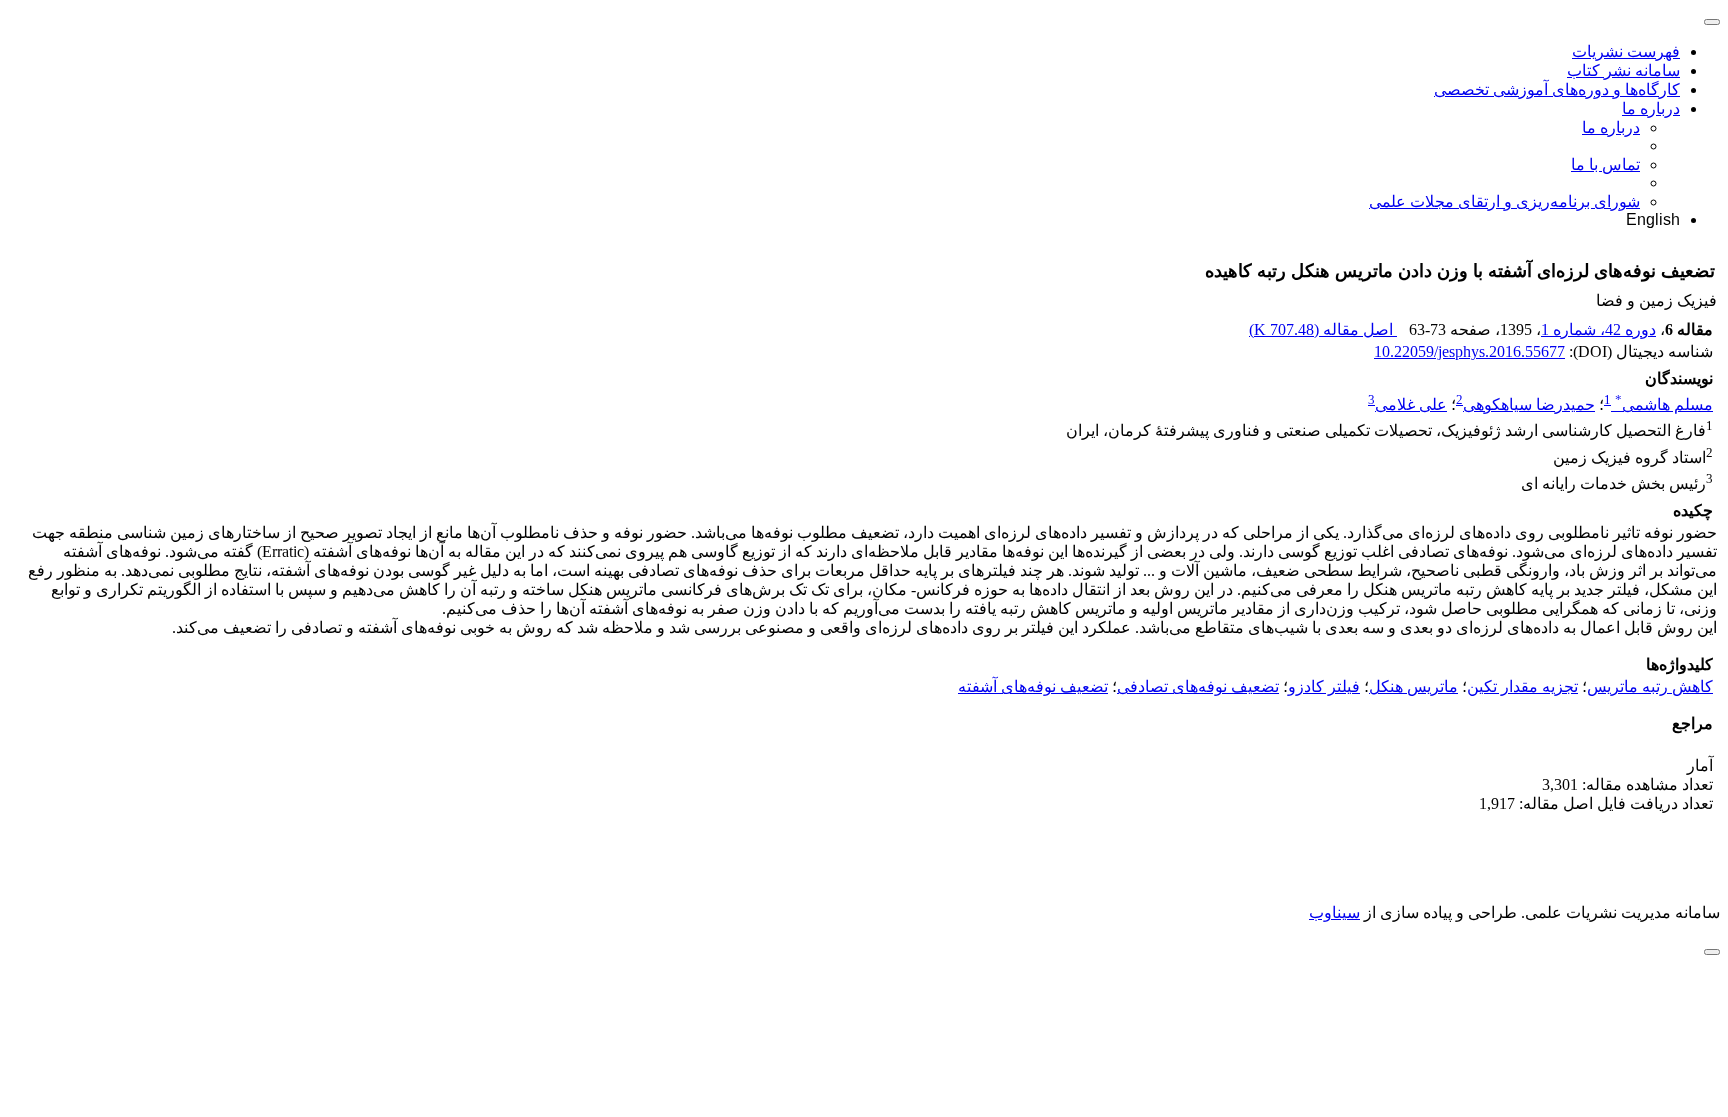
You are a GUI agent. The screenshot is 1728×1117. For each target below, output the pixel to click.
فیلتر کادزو (1324, 686)
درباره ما (1651, 108)
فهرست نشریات (1626, 51)
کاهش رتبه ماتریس (1650, 686)
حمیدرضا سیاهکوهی (1529, 404)
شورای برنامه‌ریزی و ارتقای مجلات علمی (1504, 201)
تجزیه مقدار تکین (1522, 686)
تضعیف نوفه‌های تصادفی (1198, 686)
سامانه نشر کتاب (1623, 70)
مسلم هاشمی (1664, 404)
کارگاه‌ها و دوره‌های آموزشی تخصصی (1557, 89)
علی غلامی (1411, 404)
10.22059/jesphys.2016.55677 (1469, 351)
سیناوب (1334, 912)
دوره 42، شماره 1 (1598, 329)
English (1653, 219)
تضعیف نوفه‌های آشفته (1033, 686)
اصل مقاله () (1323, 329)
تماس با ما (1605, 164)
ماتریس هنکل (1413, 686)
